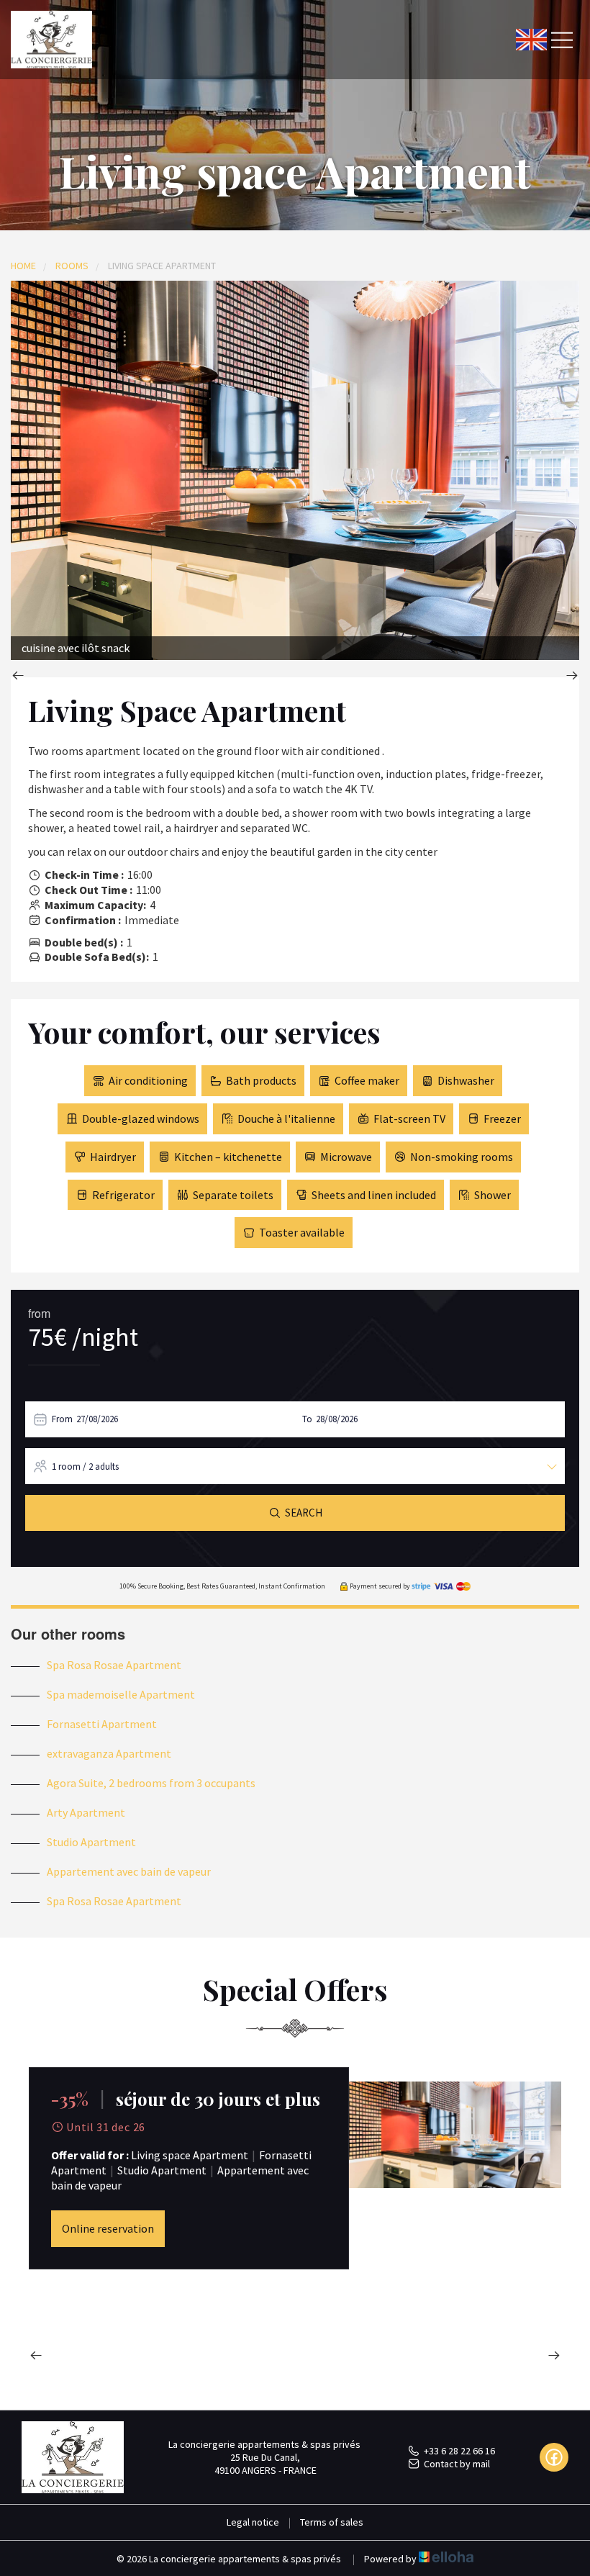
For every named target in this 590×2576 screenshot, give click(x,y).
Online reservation (108, 2228)
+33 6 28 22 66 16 (459, 2451)
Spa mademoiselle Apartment (121, 1694)
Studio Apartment (91, 1842)
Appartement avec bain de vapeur (129, 1871)
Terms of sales (332, 2522)
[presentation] (18, 677)
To (307, 1419)
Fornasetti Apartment (102, 1724)
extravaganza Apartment (109, 1753)
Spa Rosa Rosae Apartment (114, 1665)
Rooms (72, 266)
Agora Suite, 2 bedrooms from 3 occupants (151, 1783)
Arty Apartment (86, 1812)
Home (23, 266)
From (62, 1419)
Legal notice (253, 2522)
